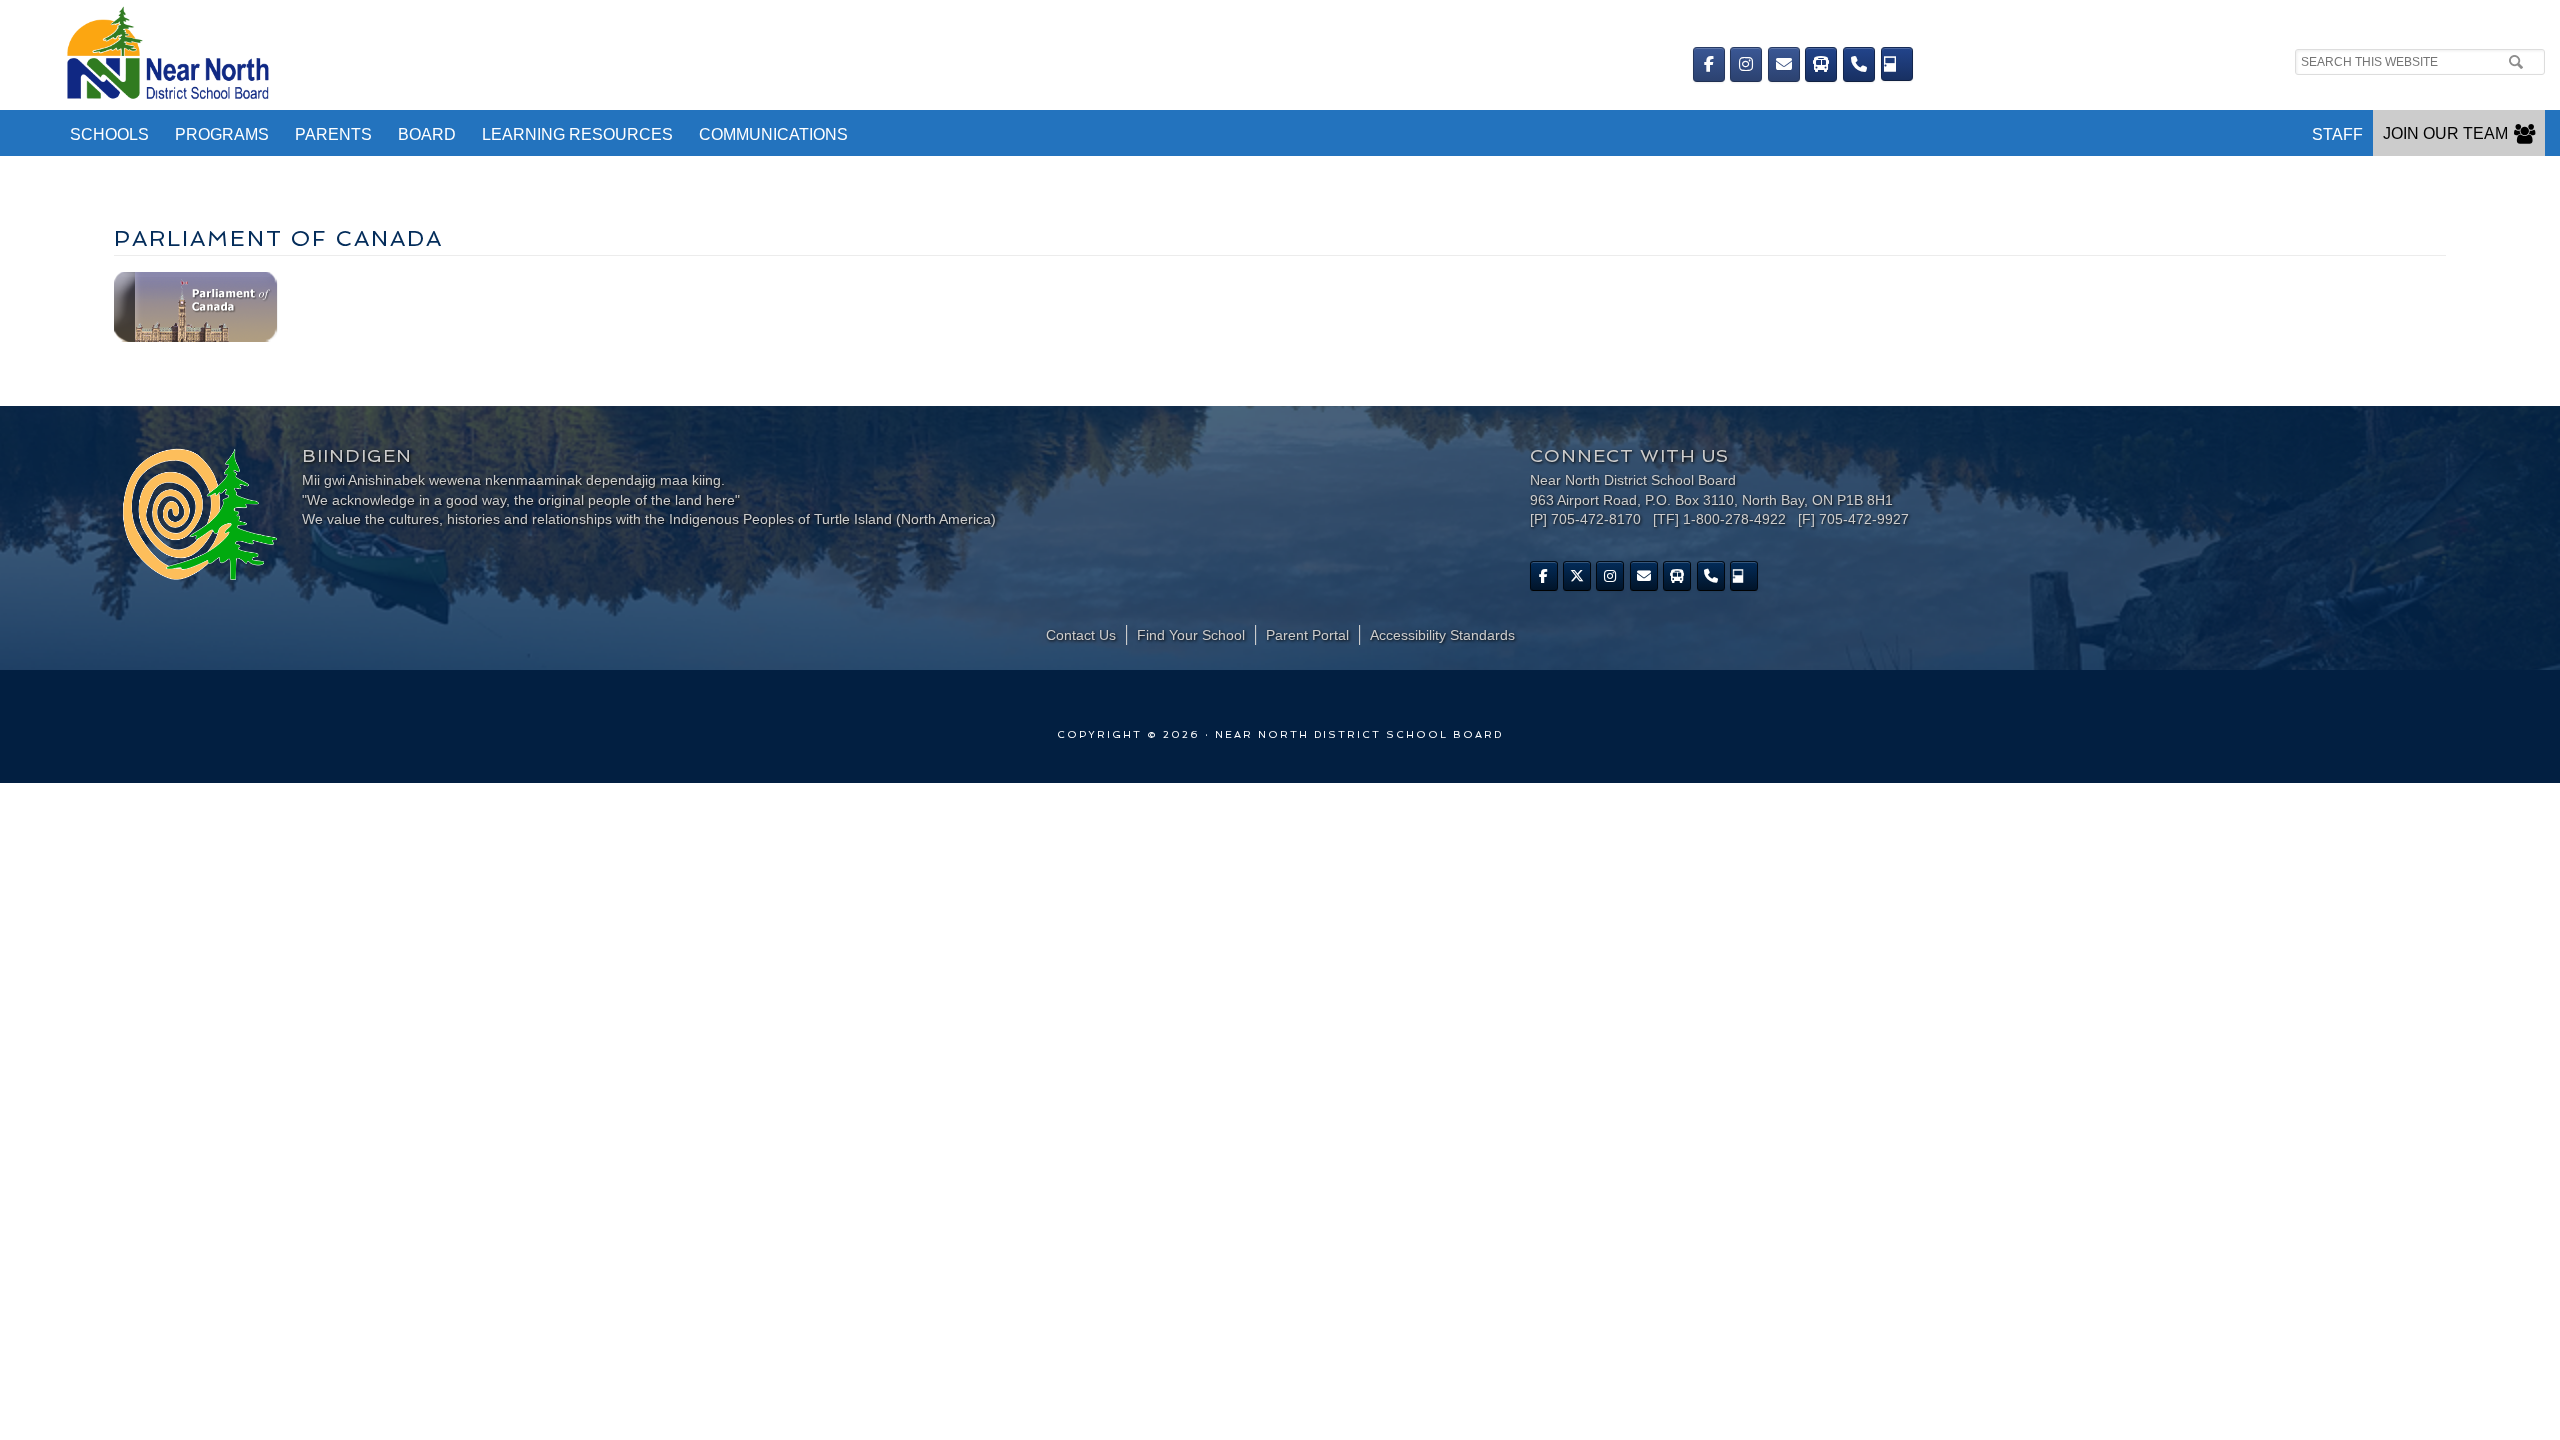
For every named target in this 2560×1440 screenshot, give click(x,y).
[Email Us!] (1784, 64)
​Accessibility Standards (1442, 635)
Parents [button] (333, 134)
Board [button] (427, 134)
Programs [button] (222, 134)
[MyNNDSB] (1897, 64)
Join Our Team (2445, 133)
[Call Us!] (1859, 64)
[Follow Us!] (1577, 576)
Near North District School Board (697, 55)
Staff (2337, 134)
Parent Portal (1307, 635)
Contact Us (1081, 635)
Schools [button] (109, 134)
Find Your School (1191, 635)
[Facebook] (1709, 64)
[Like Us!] (1544, 576)
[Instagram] (1746, 64)
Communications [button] (773, 134)
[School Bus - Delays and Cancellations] (1821, 64)
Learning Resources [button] (577, 134)
